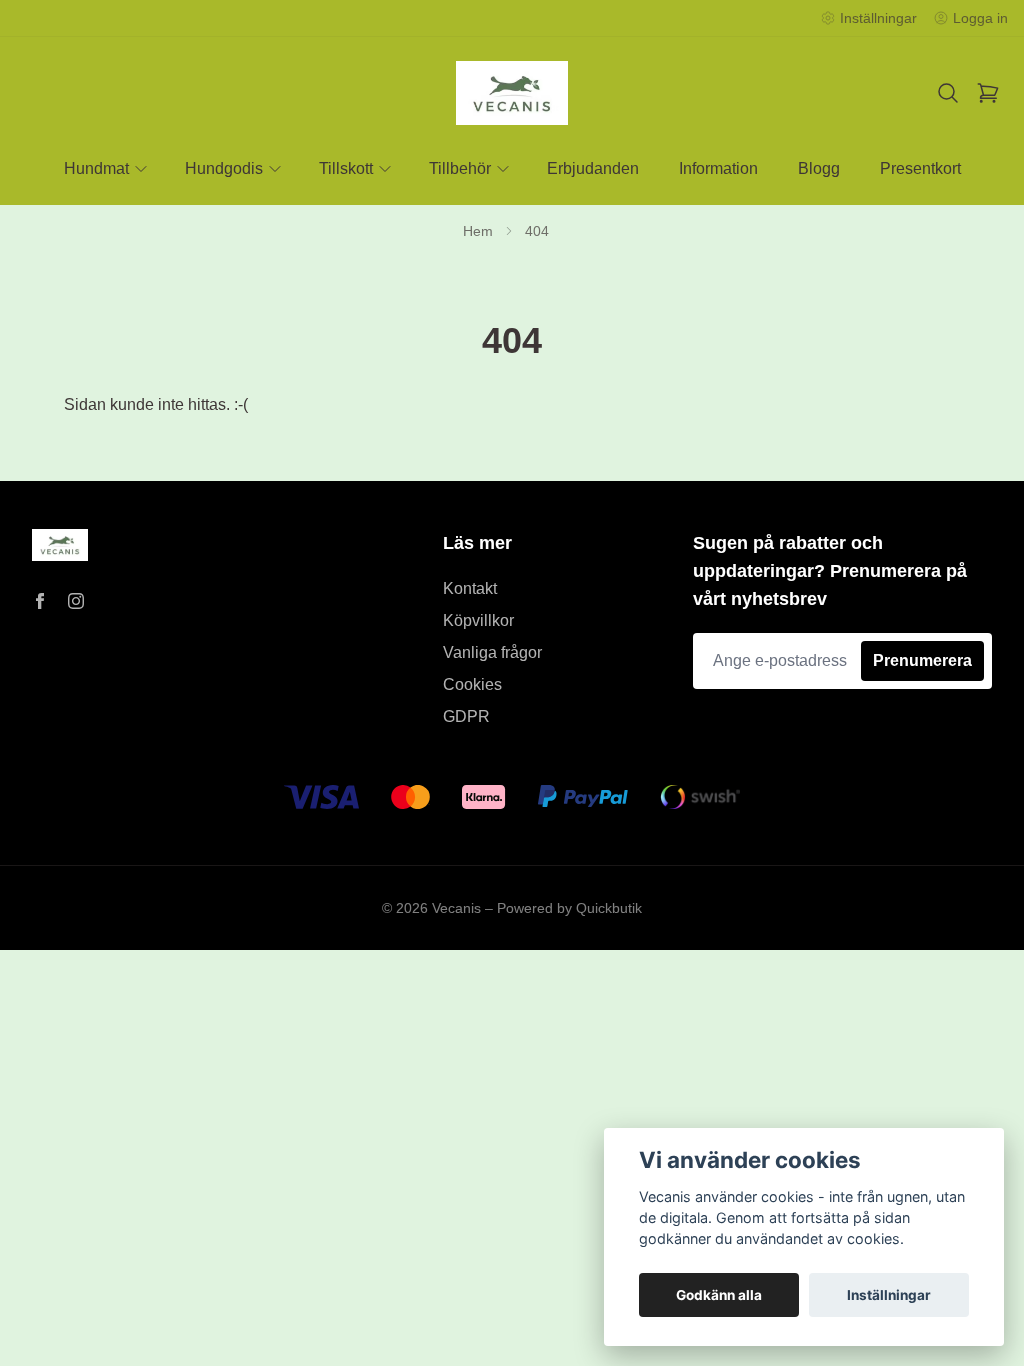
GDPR (466, 716)
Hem (478, 231)
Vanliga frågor (492, 652)
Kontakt (470, 588)
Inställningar (889, 1295)
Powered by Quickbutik (569, 908)
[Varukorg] (988, 93)
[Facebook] (40, 601)
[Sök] (948, 93)
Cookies (472, 684)
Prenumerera (922, 660)
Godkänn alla (719, 1295)
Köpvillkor (478, 620)
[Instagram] (76, 601)
